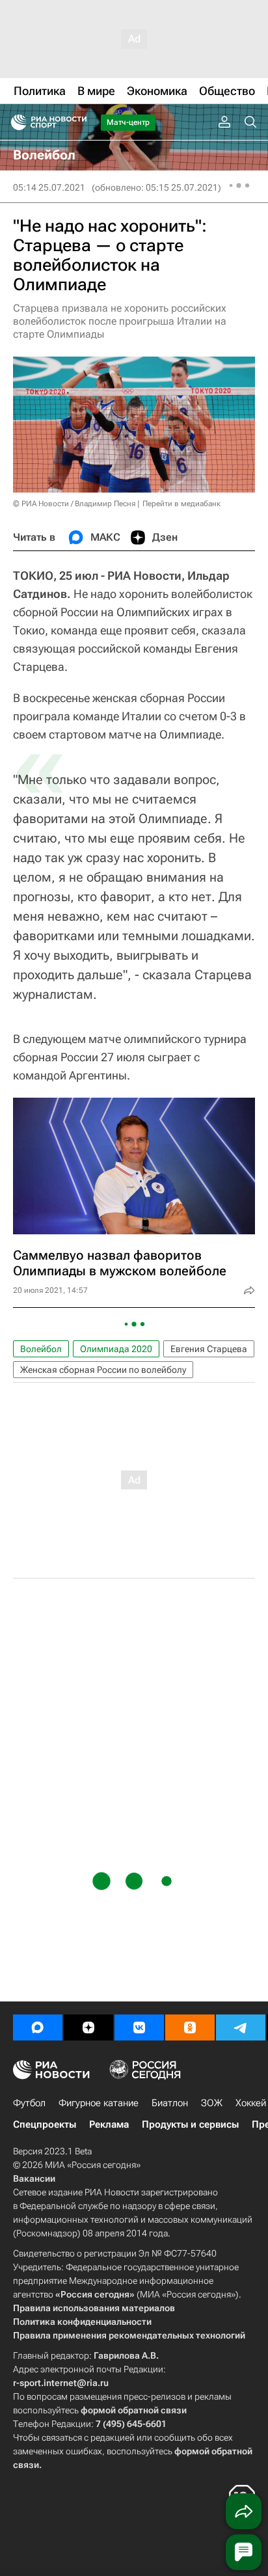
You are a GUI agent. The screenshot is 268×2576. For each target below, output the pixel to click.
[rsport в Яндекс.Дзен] (88, 2027)
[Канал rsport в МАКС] (38, 2027)
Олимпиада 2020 (116, 1349)
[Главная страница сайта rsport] (78, 122)
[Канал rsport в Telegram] (241, 2027)
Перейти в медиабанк (181, 504)
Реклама (109, 2124)
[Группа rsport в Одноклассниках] (190, 2027)
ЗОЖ (212, 2103)
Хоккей (251, 2103)
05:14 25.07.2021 (49, 187)
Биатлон (170, 2103)
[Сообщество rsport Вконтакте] (139, 2027)
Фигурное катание (99, 2103)
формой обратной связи (134, 2410)
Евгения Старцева (209, 1349)
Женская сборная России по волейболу (103, 1370)
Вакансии (34, 2178)
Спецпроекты (45, 2124)
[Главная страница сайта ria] (15, 122)
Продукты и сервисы (190, 2124)
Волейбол (41, 1349)
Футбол (29, 2103)
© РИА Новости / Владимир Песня (74, 504)
